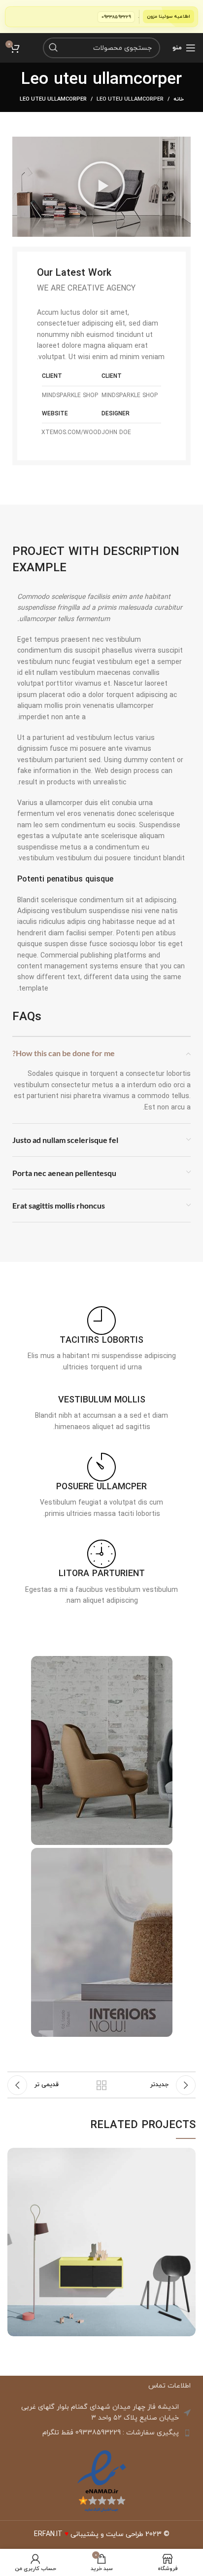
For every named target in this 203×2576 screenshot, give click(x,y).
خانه (179, 99)
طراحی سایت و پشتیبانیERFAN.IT (89, 2534)
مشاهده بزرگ (15, 2155)
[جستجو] (53, 48)
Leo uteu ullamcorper (130, 99)
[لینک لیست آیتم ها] (101, 2433)
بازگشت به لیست (101, 2085)
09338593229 (130, 17)
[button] (101, 186)
